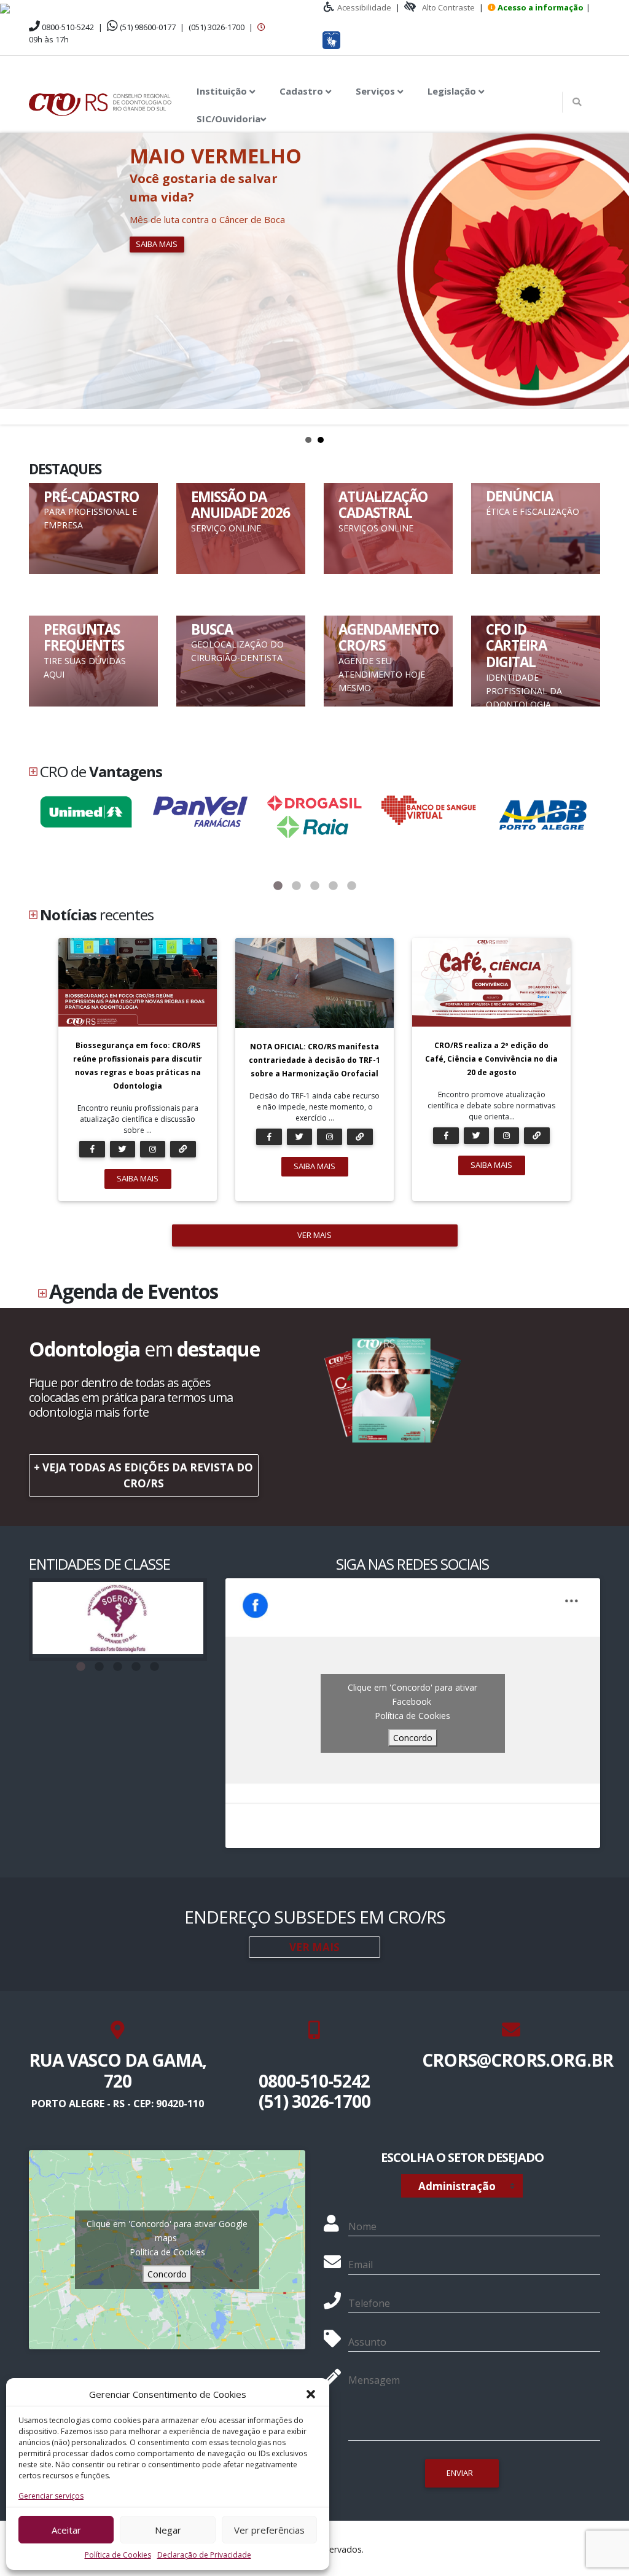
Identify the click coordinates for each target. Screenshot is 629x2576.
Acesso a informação (541, 7)
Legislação (453, 91)
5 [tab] (351, 886)
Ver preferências (269, 2530)
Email (361, 2265)
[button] (311, 2394)
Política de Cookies (118, 2555)
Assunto (367, 2342)
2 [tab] (296, 886)
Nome (362, 2226)
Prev (16, 278)
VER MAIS (314, 1235)
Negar (168, 2530)
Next (613, 278)
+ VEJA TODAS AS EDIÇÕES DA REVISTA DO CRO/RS (143, 1475)
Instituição (223, 91)
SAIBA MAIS (138, 1178)
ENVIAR (460, 2473)
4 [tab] (333, 886)
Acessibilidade (364, 7)
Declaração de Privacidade (204, 2555)
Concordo (413, 1738)
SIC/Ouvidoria (229, 119)
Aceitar (66, 2530)
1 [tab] (278, 886)
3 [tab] (314, 886)
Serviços (377, 91)
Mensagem (374, 2380)
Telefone (369, 2303)
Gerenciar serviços (51, 2496)
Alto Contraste (448, 7)
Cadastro (303, 91)
